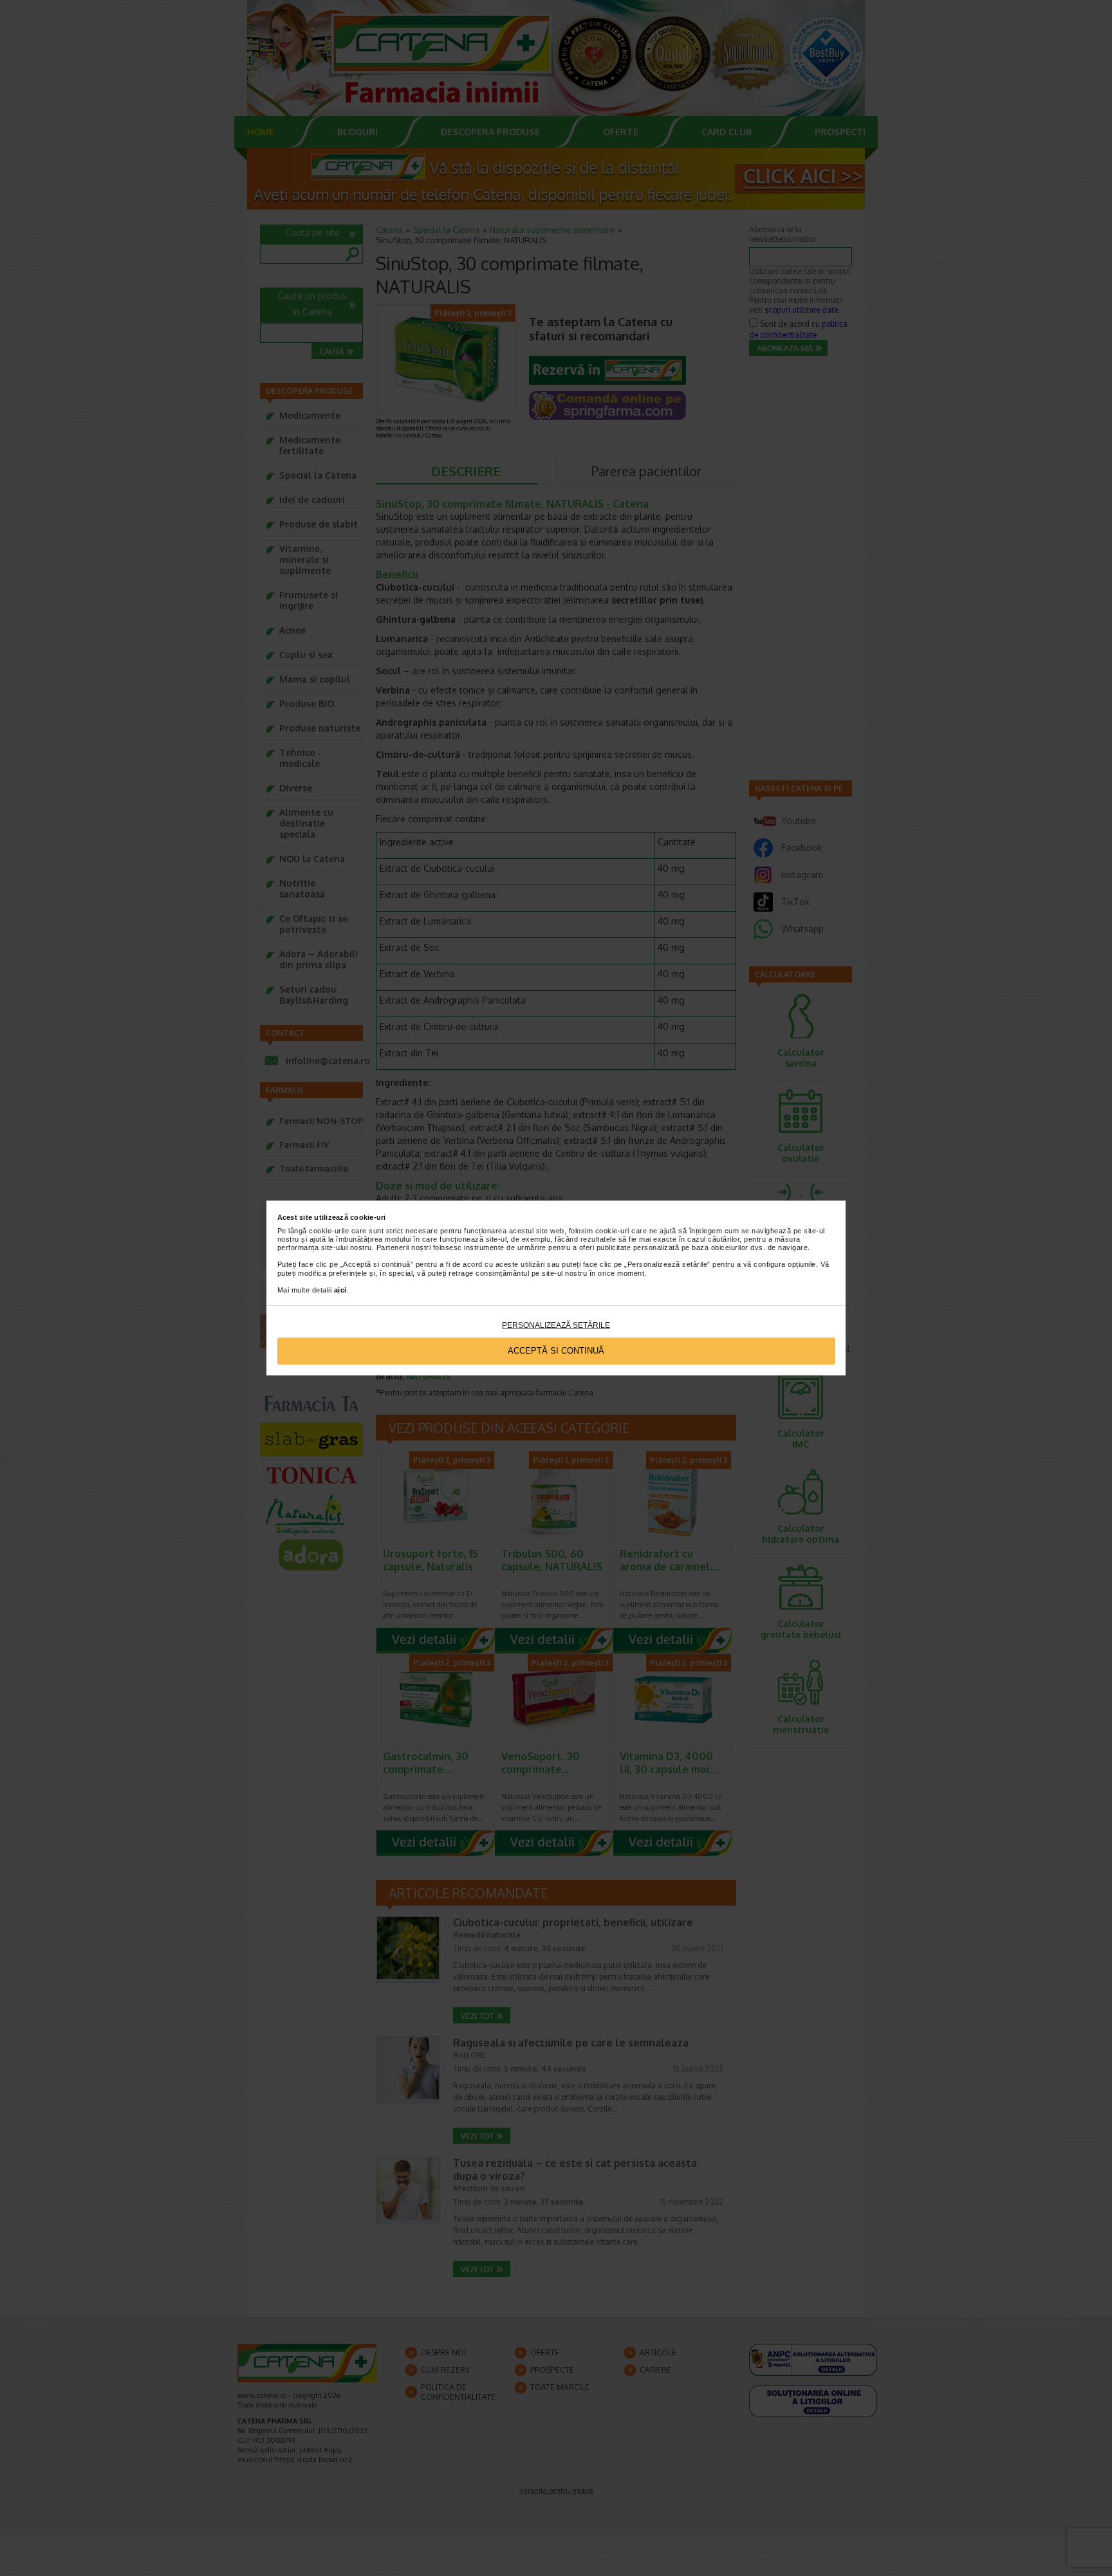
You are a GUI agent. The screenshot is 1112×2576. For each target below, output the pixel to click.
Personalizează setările (556, 1325)
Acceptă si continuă (556, 1351)
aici (340, 1290)
